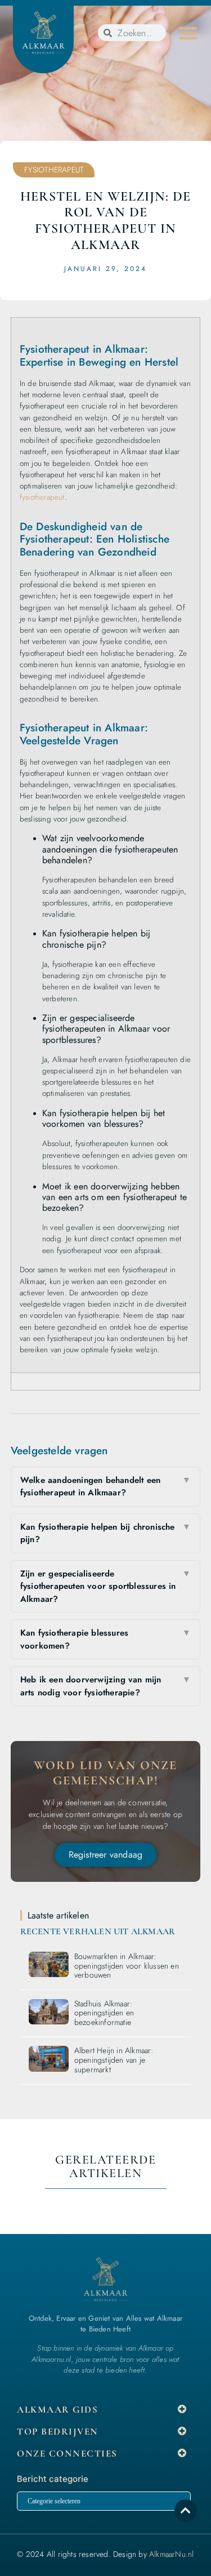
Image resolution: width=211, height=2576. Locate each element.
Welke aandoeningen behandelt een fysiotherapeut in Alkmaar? (106, 1487)
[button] (188, 33)
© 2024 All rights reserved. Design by (105, 2554)
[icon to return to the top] (186, 2511)
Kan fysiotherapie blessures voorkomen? (106, 1639)
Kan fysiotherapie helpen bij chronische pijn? (106, 1533)
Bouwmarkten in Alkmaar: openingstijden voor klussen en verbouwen (127, 1966)
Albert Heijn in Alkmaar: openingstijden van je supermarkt (114, 2060)
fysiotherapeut (42, 497)
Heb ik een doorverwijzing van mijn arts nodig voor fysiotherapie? (106, 1686)
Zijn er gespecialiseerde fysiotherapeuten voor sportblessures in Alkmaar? (106, 1586)
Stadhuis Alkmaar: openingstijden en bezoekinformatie (104, 2013)
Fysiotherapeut (54, 170)
